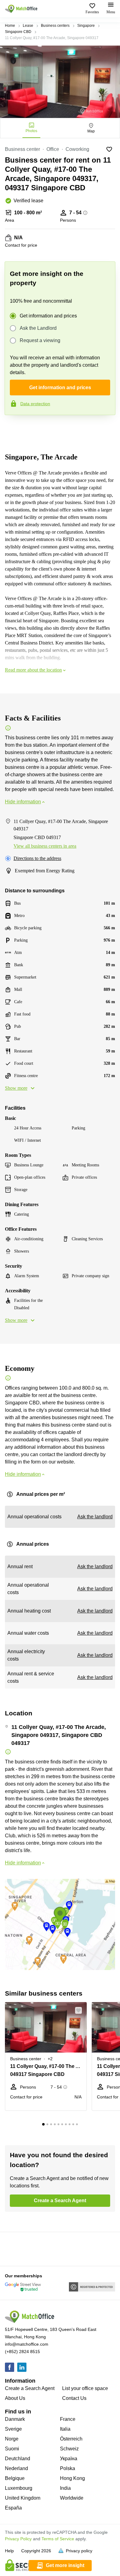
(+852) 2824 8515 (22, 2352)
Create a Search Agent (30, 2388)
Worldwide (72, 2498)
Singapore (86, 26)
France (68, 2419)
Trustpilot (14, 428)
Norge (12, 2439)
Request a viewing (40, 340)
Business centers (55, 26)
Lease (28, 26)
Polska (68, 2468)
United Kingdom (23, 2498)
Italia (65, 2429)
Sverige (13, 2429)
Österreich (71, 2439)
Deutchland (18, 2459)
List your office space (85, 2388)
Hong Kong (72, 2478)
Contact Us (74, 2398)
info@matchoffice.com (27, 2344)
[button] (80, 2010)
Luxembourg (19, 2488)
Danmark (15, 2419)
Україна (69, 2459)
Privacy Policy (18, 2539)
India (65, 2488)
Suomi (12, 2449)
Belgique (15, 2478)
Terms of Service (58, 2539)
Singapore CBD (18, 32)
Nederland (16, 2468)
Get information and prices (48, 316)
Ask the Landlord (38, 328)
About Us (15, 2398)
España (13, 2508)
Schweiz (69, 2449)
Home (10, 26)
